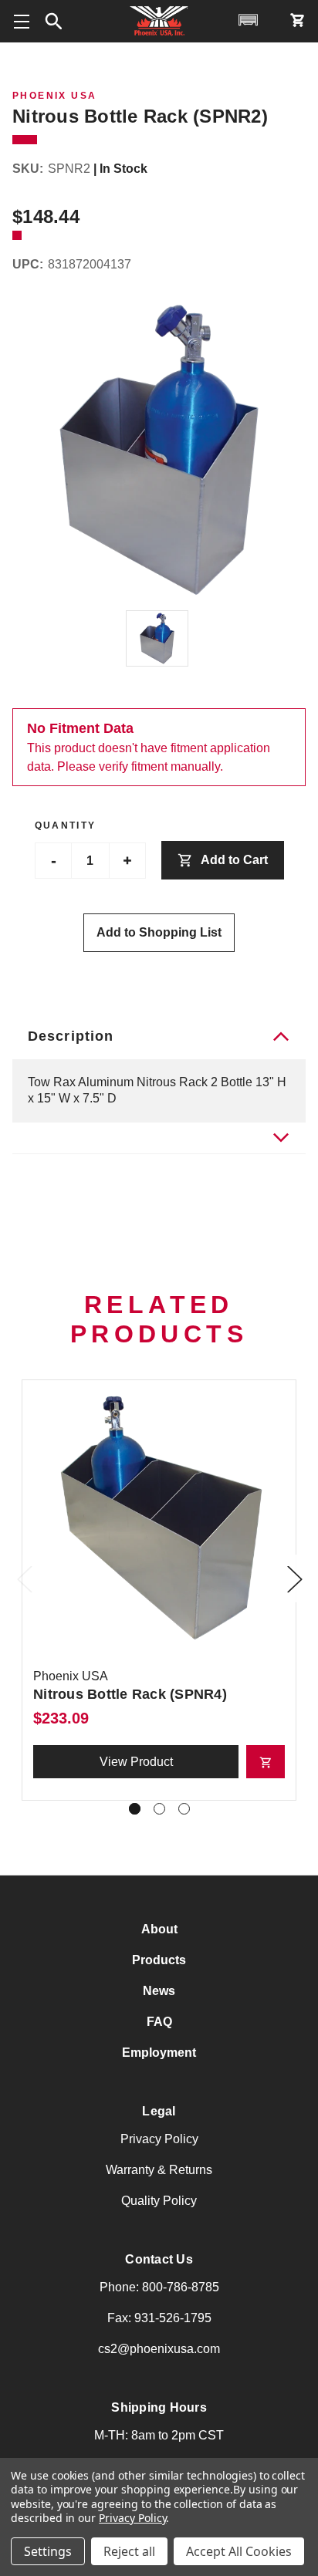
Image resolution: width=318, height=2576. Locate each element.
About (159, 1929)
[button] (54, 22)
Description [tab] (71, 1036)
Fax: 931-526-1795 (159, 2318)
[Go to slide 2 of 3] (159, 1809)
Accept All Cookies (239, 2551)
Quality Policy (159, 2201)
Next (298, 1595)
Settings (48, 2551)
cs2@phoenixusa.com (159, 2349)
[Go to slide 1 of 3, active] (135, 1809)
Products (159, 1960)
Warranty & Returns (159, 2170)
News (159, 1991)
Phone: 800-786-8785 (159, 2287)
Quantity (66, 825)
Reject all (129, 2551)
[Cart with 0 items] (297, 20)
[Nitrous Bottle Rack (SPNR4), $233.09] (159, 1517)
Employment (159, 2053)
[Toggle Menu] (21, 21)
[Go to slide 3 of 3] (184, 1809)
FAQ (159, 2022)
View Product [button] (136, 1762)
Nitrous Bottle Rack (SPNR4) (130, 1694)
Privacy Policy (159, 2139)
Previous (28, 1595)
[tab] (159, 1138)
